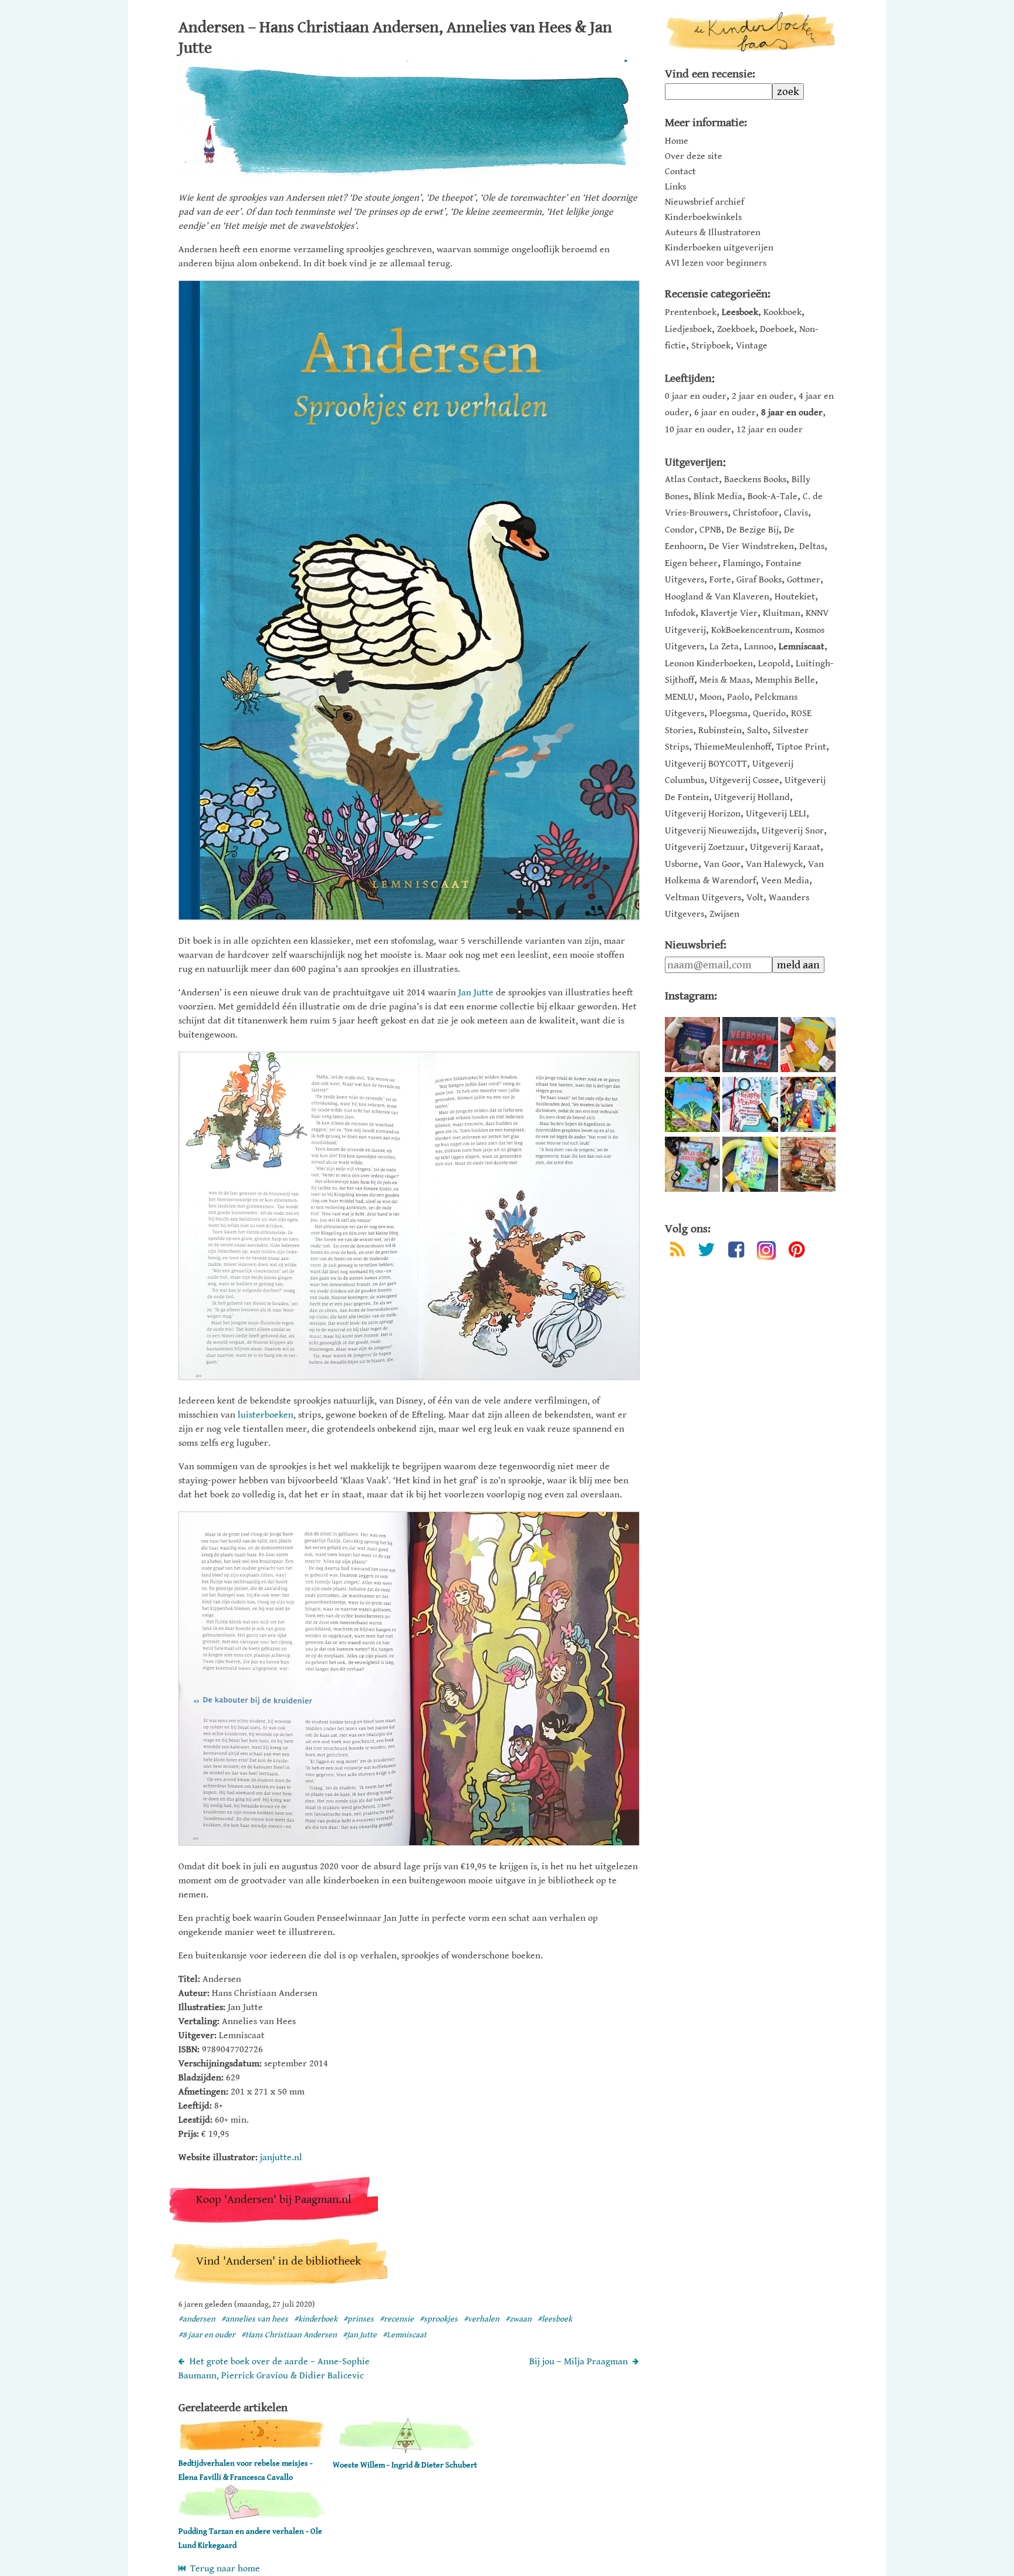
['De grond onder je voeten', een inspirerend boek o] (808, 1164)
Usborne (682, 864)
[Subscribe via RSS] (677, 1252)
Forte (720, 580)
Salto (757, 731)
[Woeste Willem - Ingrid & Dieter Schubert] (406, 2451)
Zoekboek (736, 329)
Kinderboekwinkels (703, 218)
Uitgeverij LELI (776, 814)
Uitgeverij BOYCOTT (706, 764)
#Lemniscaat (405, 2335)
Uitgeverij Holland (752, 797)
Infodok (680, 613)
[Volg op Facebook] (736, 1252)
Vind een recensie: (710, 74)
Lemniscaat (802, 647)
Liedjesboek (688, 329)
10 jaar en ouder (698, 430)
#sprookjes (439, 2319)
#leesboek (555, 2319)
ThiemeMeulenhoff (733, 747)
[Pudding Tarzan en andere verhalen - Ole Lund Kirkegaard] (252, 2517)
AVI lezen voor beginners (716, 263)
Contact (680, 172)
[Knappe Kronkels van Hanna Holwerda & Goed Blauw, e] (750, 1104)
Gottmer (804, 580)
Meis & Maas (725, 680)
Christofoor (756, 513)
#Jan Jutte (360, 2335)
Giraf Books (759, 580)
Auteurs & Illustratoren (713, 233)
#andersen (197, 2319)
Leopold (774, 664)
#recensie (397, 2319)
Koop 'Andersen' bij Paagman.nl (274, 2200)
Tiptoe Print (801, 747)
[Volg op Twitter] (707, 1252)
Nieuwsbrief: (696, 945)
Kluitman (782, 613)
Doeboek (777, 329)
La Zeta (724, 647)
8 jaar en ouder (792, 413)
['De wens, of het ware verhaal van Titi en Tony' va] (808, 1045)
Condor (680, 530)
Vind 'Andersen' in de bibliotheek (278, 2261)
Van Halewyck (774, 864)
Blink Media (718, 496)
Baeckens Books (755, 479)
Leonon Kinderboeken (709, 664)
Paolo (738, 697)
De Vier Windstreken (751, 546)
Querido (769, 714)
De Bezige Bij (753, 530)
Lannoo (759, 647)
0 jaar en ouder (696, 396)
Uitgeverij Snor (793, 831)
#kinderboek (316, 2319)
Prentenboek (691, 312)
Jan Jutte (476, 993)
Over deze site (694, 157)
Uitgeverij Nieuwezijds (711, 831)
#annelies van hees (255, 2319)
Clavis (796, 513)
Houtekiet (795, 597)
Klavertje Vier (729, 613)
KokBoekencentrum (751, 630)
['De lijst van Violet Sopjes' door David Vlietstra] (808, 1104)
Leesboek (740, 312)
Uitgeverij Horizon (703, 814)
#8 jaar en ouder (207, 2335)
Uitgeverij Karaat (785, 847)
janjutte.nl (281, 2158)
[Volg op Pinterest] (797, 1252)
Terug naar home (223, 2569)
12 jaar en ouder (770, 430)
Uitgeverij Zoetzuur (705, 847)
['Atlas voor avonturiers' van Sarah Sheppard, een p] (692, 1164)
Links (675, 187)
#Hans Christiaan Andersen (289, 2335)
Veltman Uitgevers (703, 898)
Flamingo (742, 563)
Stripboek (711, 346)
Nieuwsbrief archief (704, 202)
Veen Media (785, 881)
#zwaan (518, 2319)
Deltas (812, 546)
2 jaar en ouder (763, 396)
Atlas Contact (692, 479)
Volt (755, 898)
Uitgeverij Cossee (744, 780)
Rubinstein (720, 731)
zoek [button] (788, 91)
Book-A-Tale (773, 496)
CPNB (710, 530)
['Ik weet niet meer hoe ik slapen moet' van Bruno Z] (692, 1045)
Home (677, 141)
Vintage (752, 346)
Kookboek (783, 312)
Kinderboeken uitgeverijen (719, 248)
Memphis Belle (785, 680)
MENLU (680, 697)
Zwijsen (724, 914)
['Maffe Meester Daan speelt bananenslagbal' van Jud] (750, 1164)
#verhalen (481, 2319)
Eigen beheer (691, 563)
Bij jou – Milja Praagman (579, 2362)
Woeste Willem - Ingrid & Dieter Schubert (405, 2465)
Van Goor (722, 864)
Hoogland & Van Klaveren (717, 597)
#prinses (359, 2319)
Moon (711, 697)
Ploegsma (729, 714)
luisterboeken (266, 1415)
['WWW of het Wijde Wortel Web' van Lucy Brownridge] (692, 1104)
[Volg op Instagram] (766, 1250)
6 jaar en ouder (725, 413)
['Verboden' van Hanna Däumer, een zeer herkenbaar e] (750, 1045)
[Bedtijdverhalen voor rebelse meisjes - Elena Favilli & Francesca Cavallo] (252, 2449)
